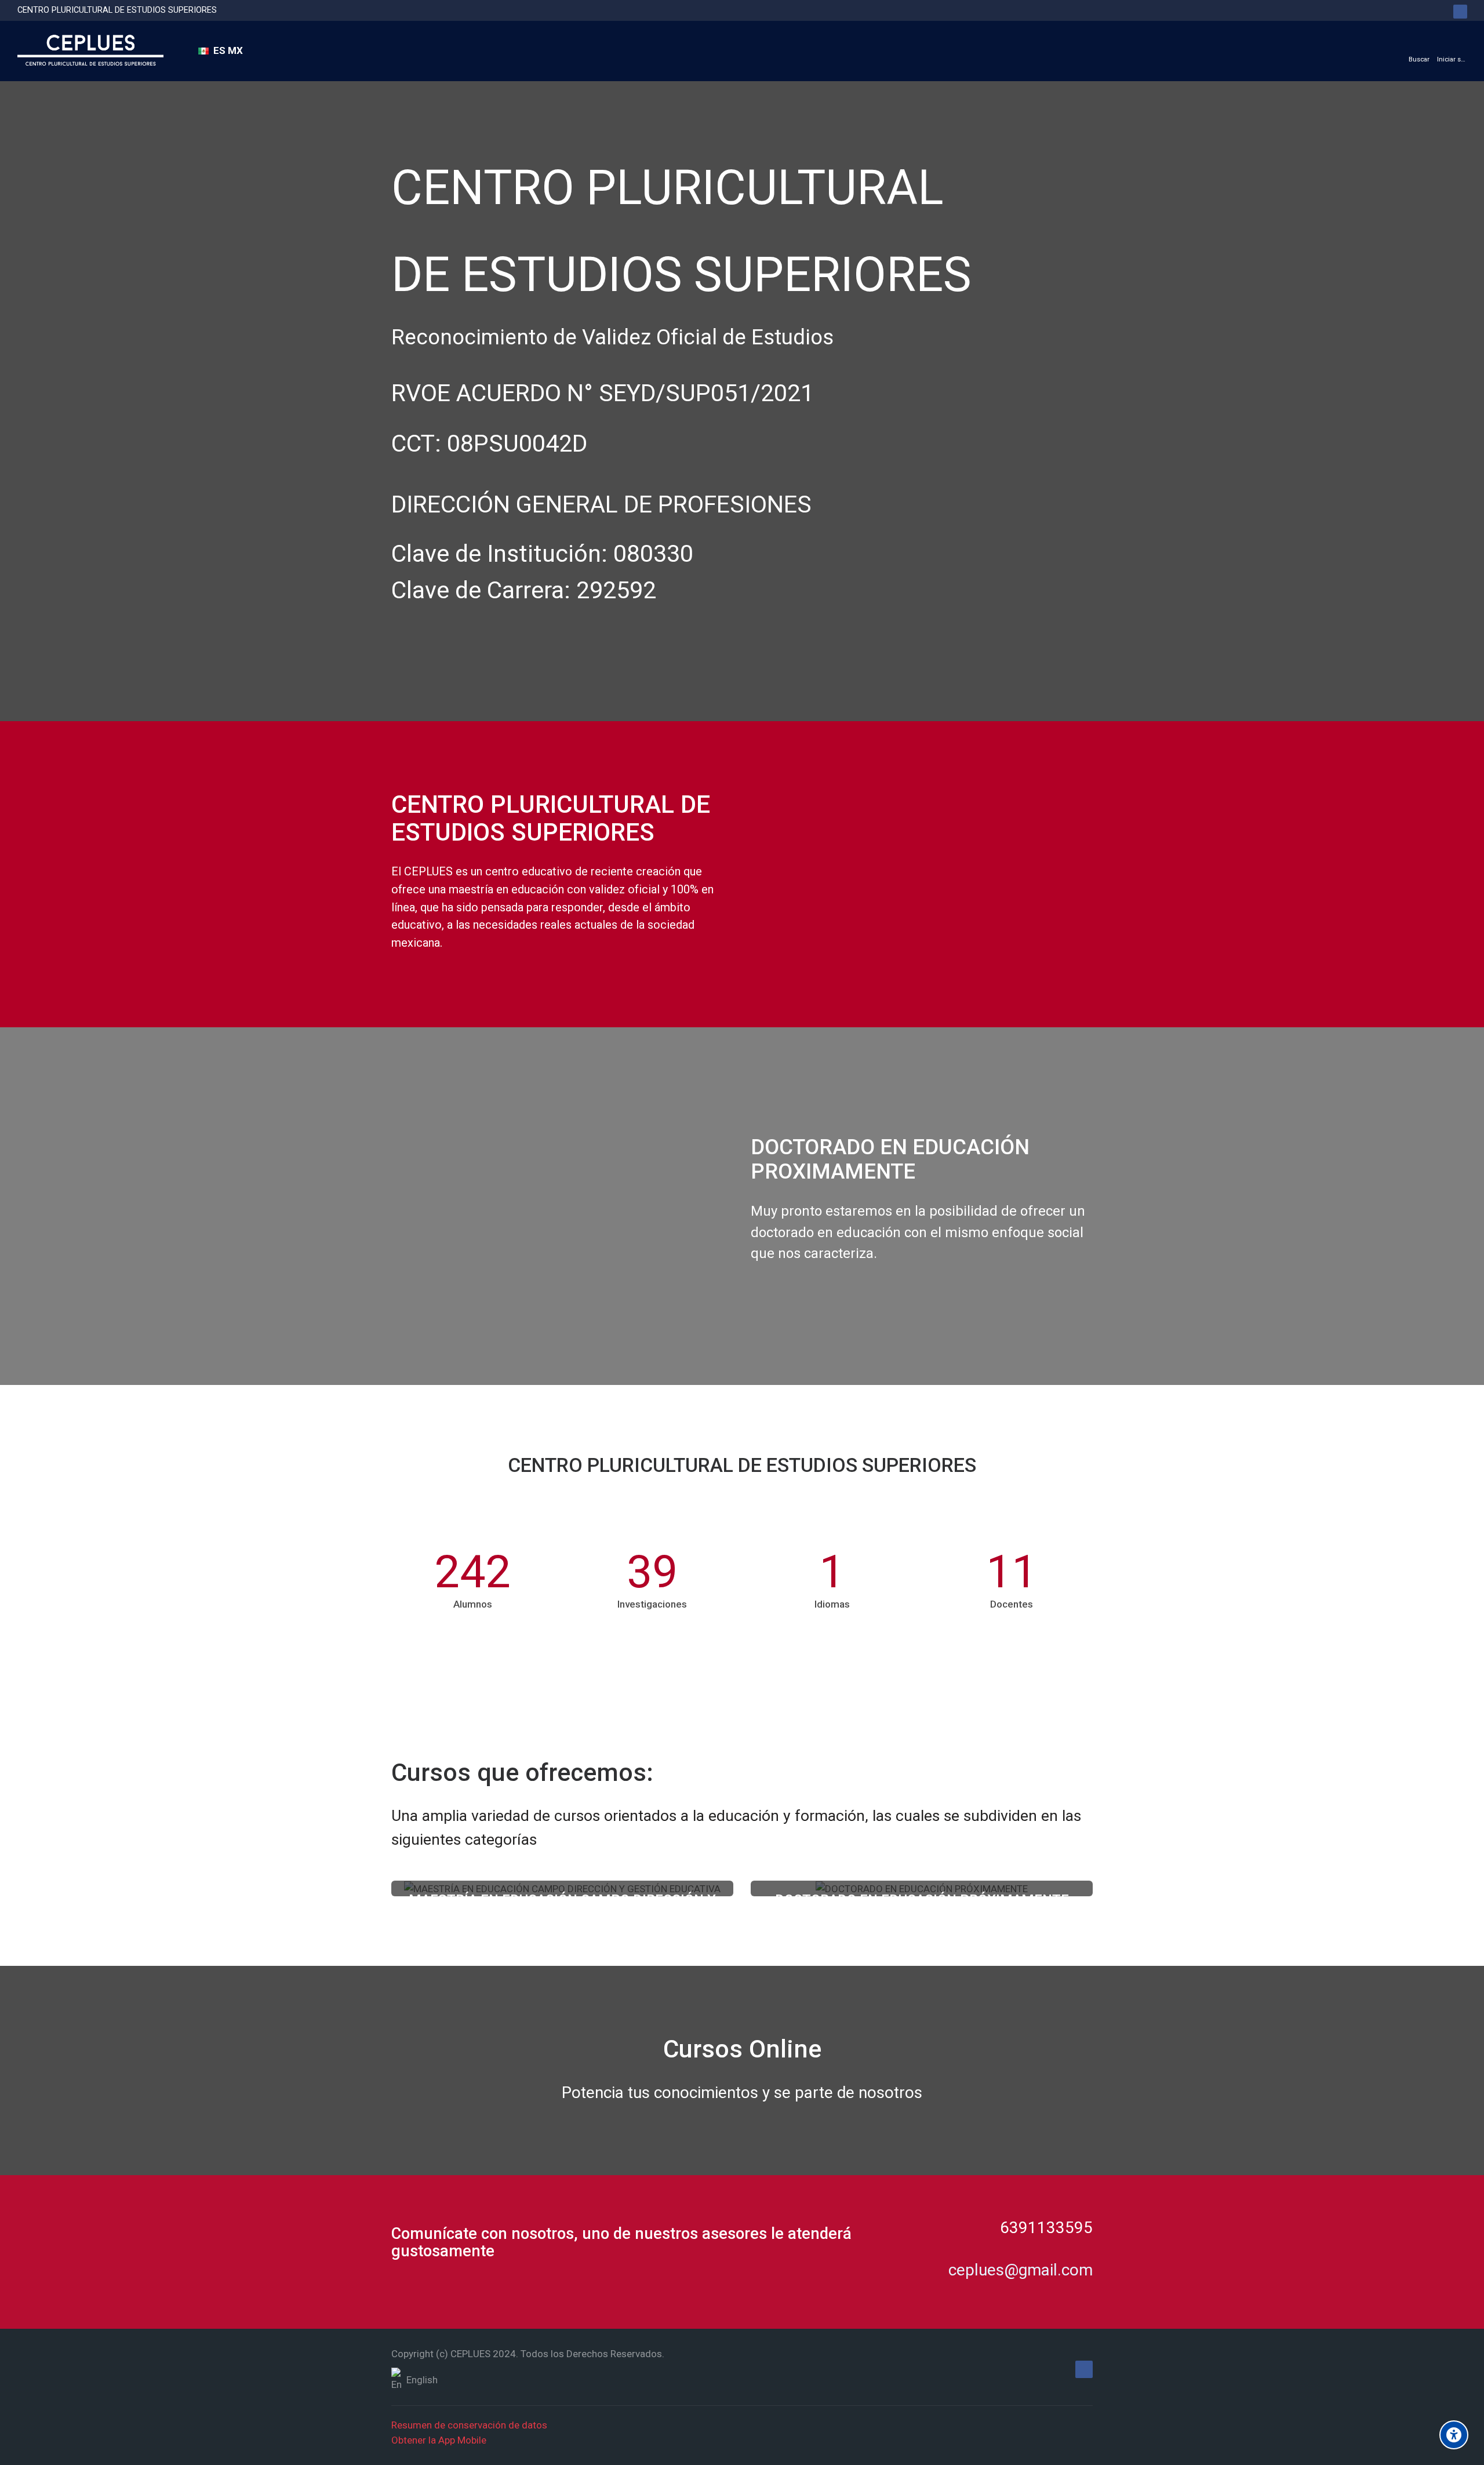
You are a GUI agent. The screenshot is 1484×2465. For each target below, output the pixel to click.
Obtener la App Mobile (439, 2440)
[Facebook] (1460, 12)
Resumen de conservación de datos (469, 2425)
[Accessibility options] (1454, 2435)
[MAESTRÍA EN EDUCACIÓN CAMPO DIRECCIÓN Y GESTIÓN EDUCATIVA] (90, 51)
